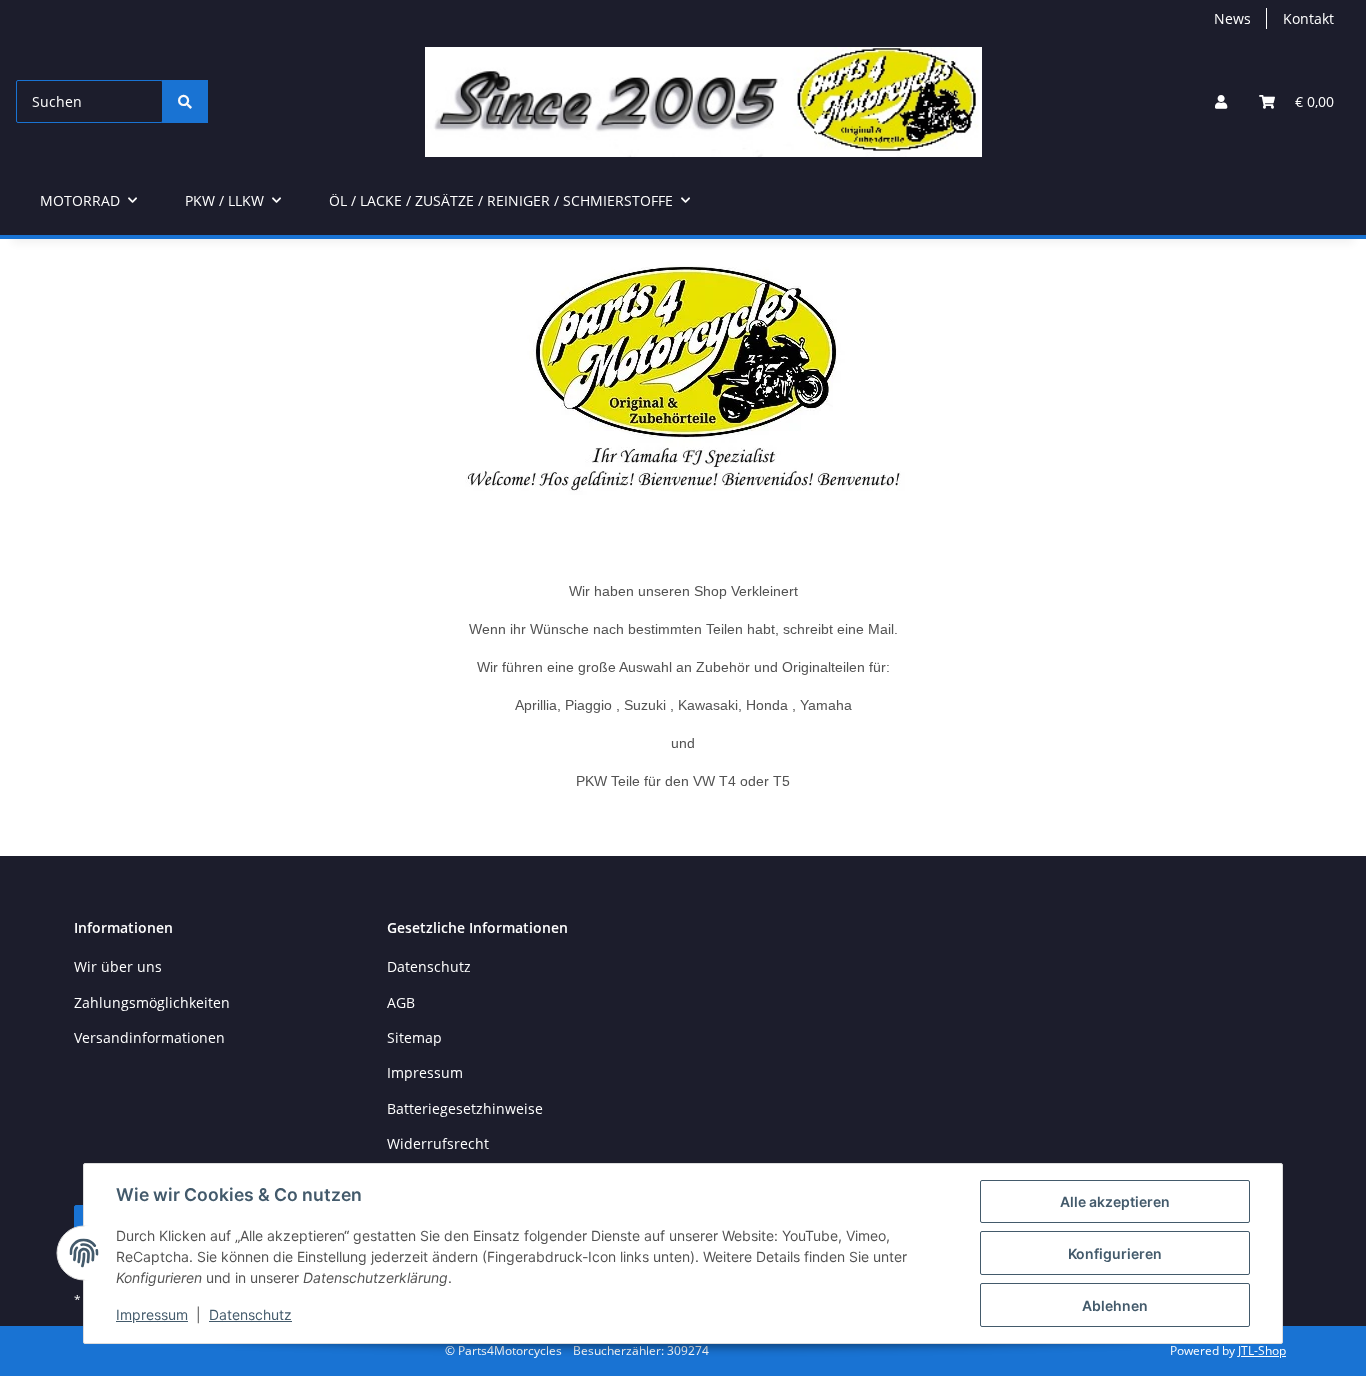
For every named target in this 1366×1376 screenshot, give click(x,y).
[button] (1221, 101)
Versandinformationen (149, 1037)
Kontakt (1308, 18)
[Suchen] (185, 101)
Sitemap (414, 1037)
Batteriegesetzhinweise (465, 1108)
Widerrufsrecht (438, 1143)
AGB (401, 1002)
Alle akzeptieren (1115, 1201)
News (1232, 18)
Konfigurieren (1115, 1253)
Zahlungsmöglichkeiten (152, 1002)
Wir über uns (118, 966)
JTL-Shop (1262, 1350)
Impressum (152, 1314)
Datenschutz (250, 1314)
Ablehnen (1115, 1305)
